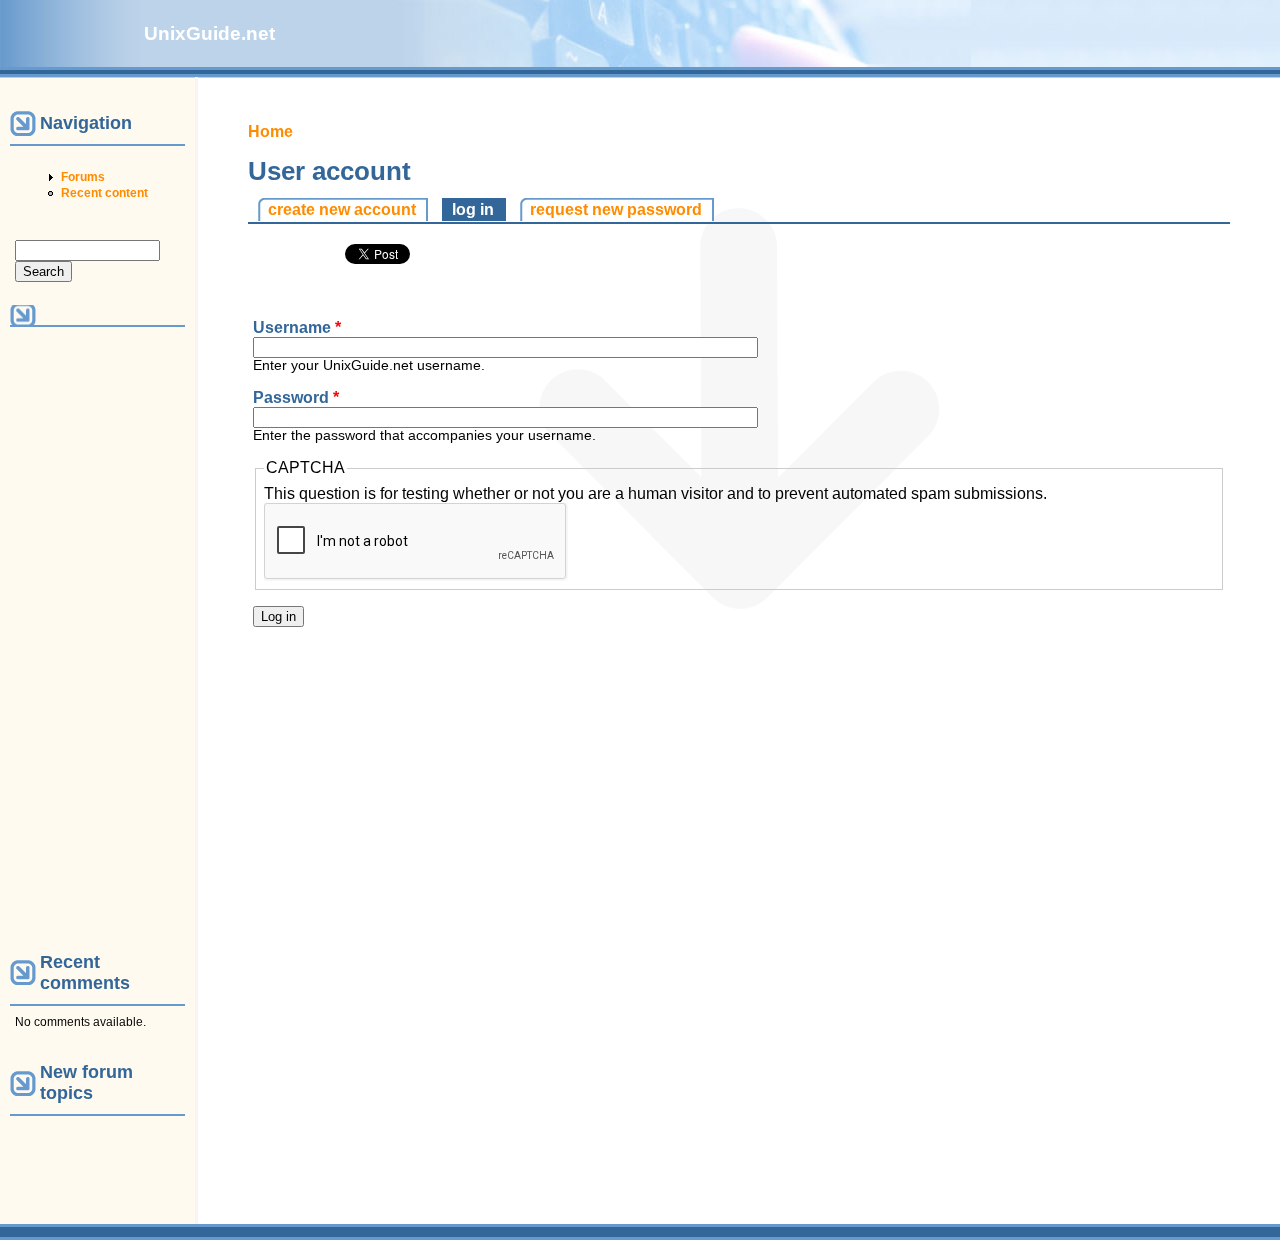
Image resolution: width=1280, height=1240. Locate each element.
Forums (83, 177)
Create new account (342, 209)
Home (270, 131)
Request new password (616, 209)
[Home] (72, 57)
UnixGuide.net (209, 33)
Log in (479, 209)
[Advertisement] (97, 637)
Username (297, 327)
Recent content (104, 193)
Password (296, 397)
